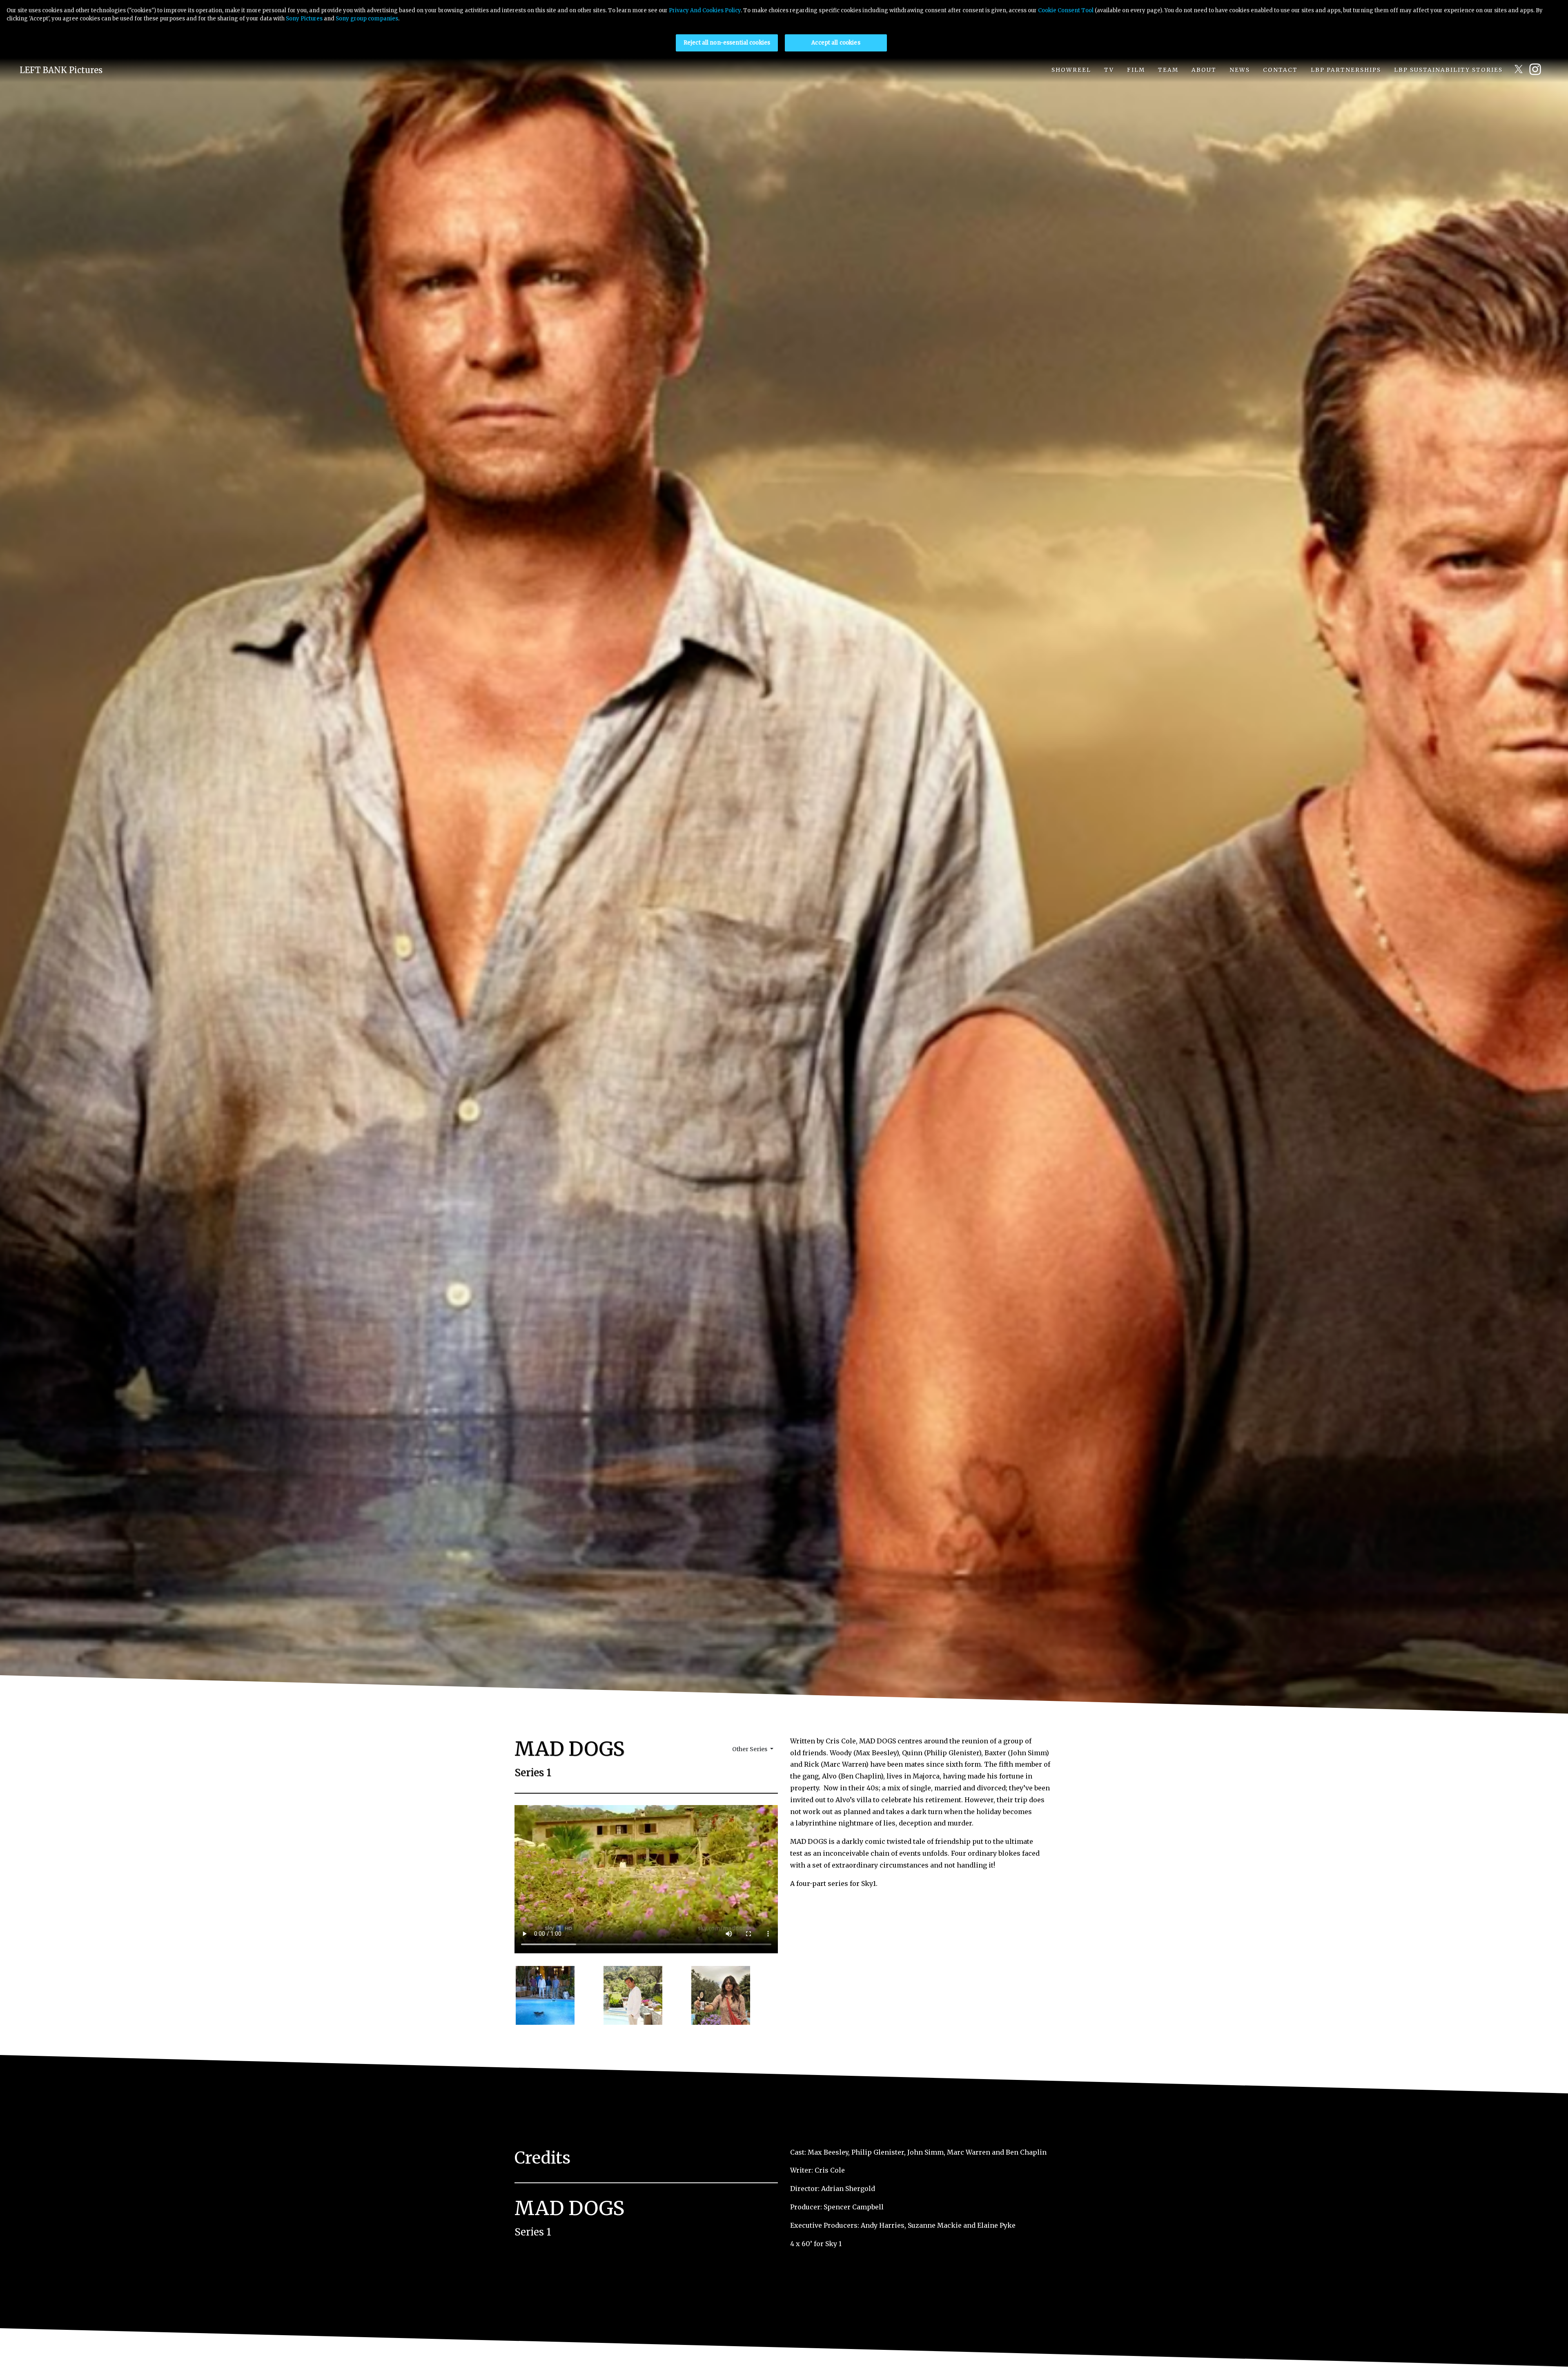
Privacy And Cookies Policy (705, 10)
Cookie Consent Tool (1066, 10)
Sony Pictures (304, 19)
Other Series (750, 1749)
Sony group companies (367, 19)
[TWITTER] (1519, 69)
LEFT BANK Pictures (61, 70)
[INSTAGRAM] (1538, 69)
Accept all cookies (836, 43)
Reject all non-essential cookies (727, 43)
